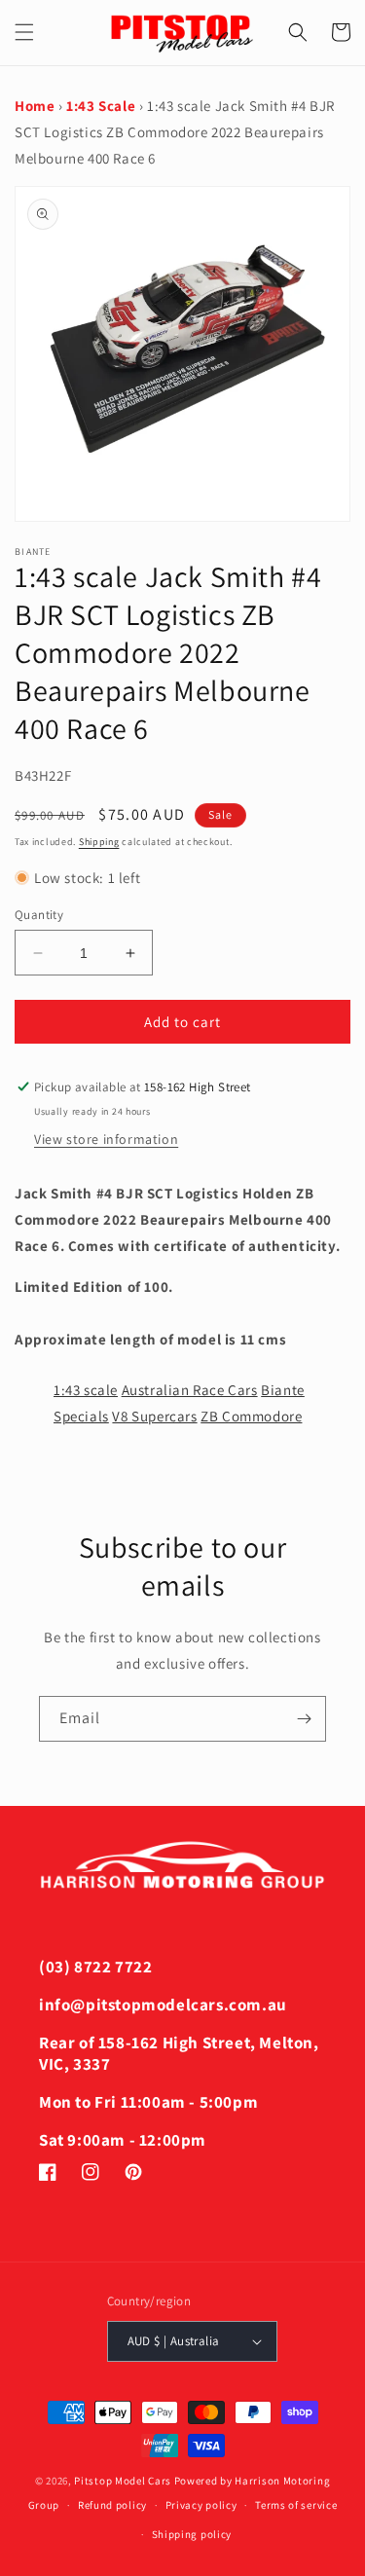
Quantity (39, 915)
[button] (24, 32)
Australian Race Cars (190, 1390)
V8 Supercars (154, 1416)
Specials (81, 1416)
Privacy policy (201, 2505)
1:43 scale (86, 1390)
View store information (106, 1139)
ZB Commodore (251, 1416)
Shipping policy (192, 2534)
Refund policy (112, 2505)
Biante (283, 1390)
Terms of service (296, 2505)
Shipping (99, 842)
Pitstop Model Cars (123, 2481)
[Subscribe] (304, 1719)
